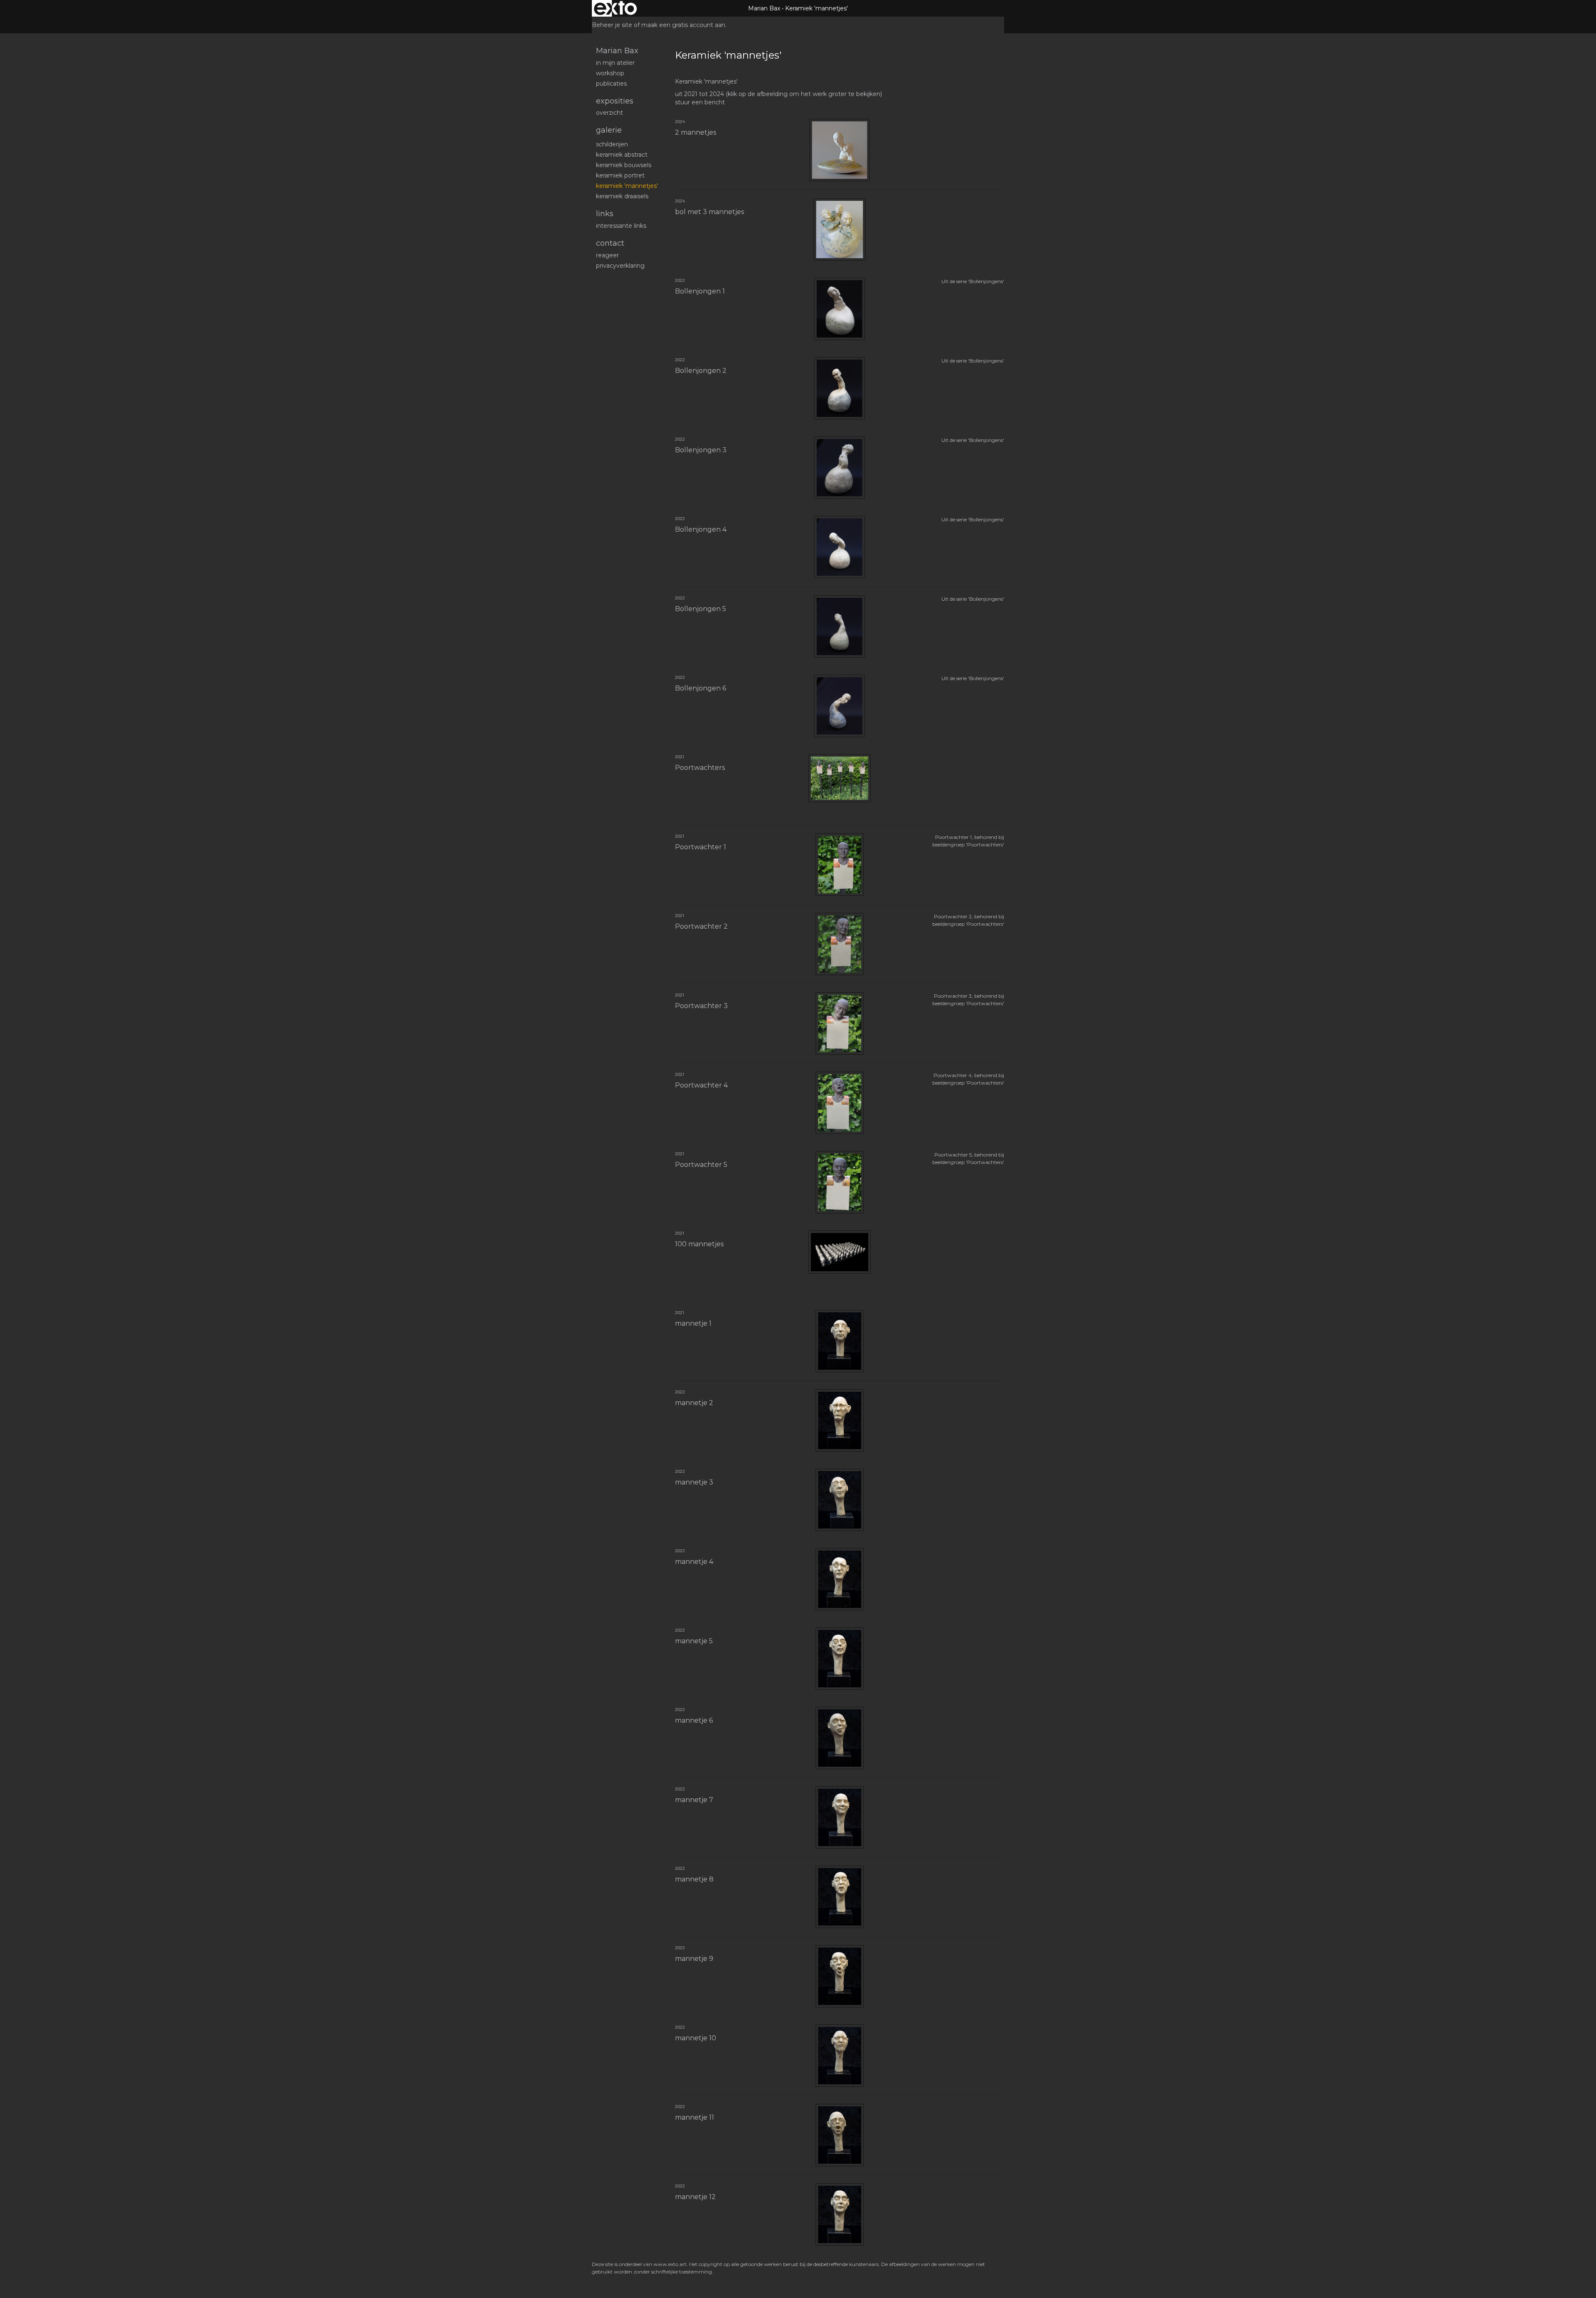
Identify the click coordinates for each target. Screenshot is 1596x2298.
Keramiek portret (620, 175)
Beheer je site (612, 25)
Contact (610, 243)
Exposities (615, 101)
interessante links (621, 226)
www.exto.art (670, 2264)
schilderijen (612, 144)
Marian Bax (764, 8)
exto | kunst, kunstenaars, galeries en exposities (615, 8)
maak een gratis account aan (683, 25)
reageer (607, 255)
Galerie (609, 130)
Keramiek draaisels (622, 196)
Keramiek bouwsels (624, 165)
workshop (610, 73)
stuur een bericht (700, 102)
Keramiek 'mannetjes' (627, 186)
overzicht (610, 113)
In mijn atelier (615, 63)
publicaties (611, 84)
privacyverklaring (620, 266)
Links (605, 214)
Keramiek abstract (622, 155)
